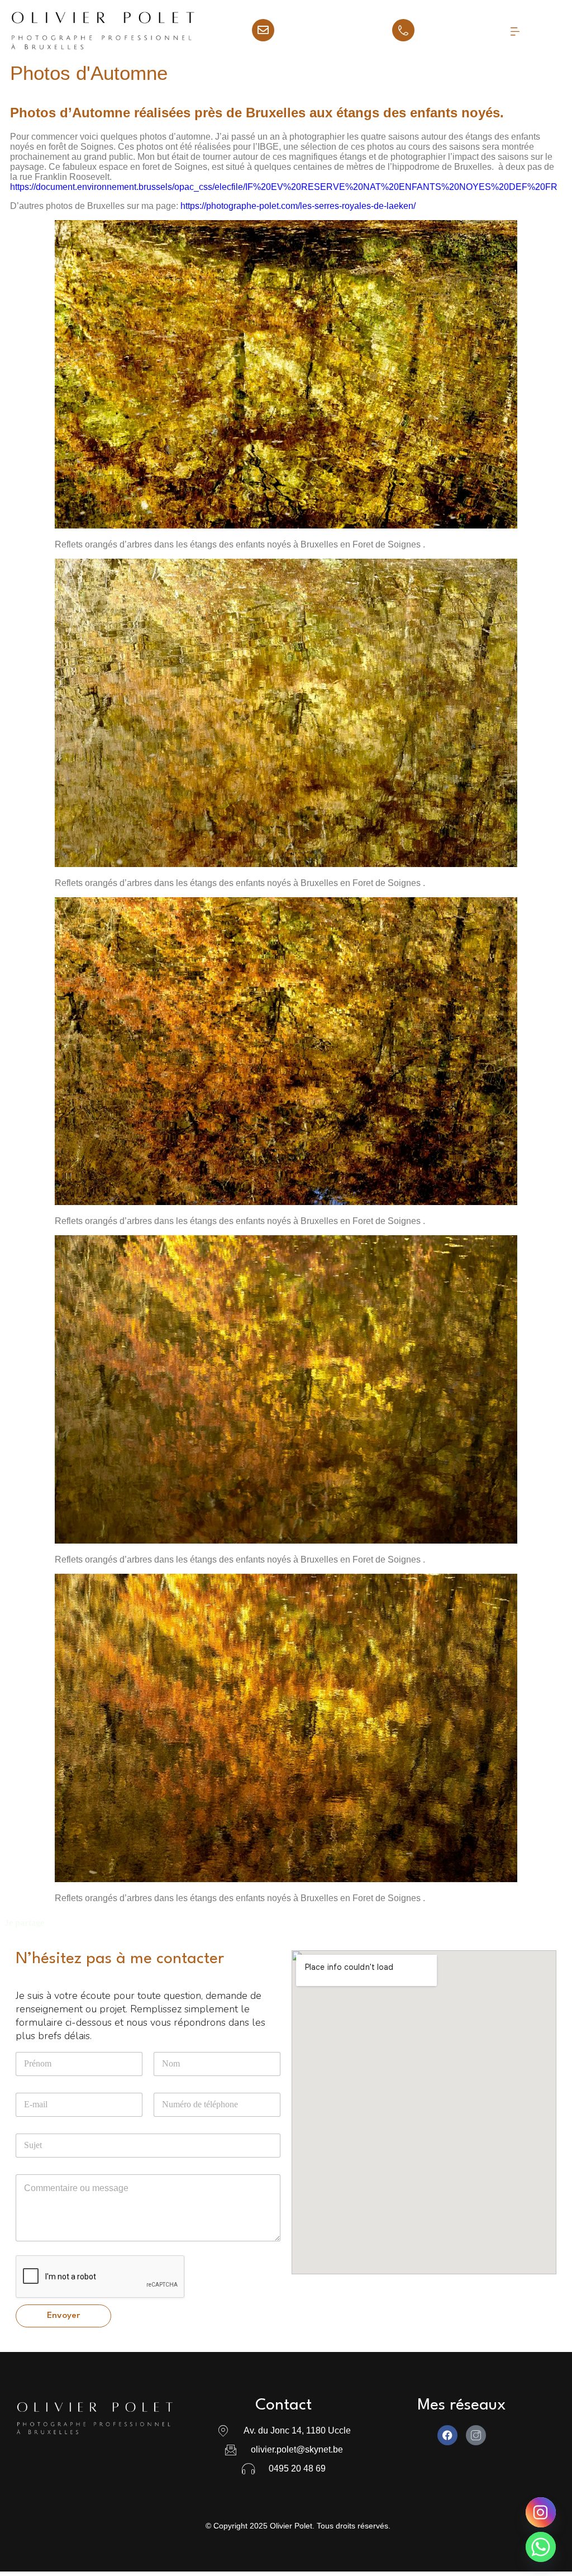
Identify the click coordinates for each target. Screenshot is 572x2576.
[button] (514, 31)
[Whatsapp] (541, 2547)
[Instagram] (541, 2512)
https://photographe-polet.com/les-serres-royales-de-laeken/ (298, 206)
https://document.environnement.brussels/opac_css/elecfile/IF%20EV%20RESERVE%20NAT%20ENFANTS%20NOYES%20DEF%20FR (284, 187)
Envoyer (63, 2316)
